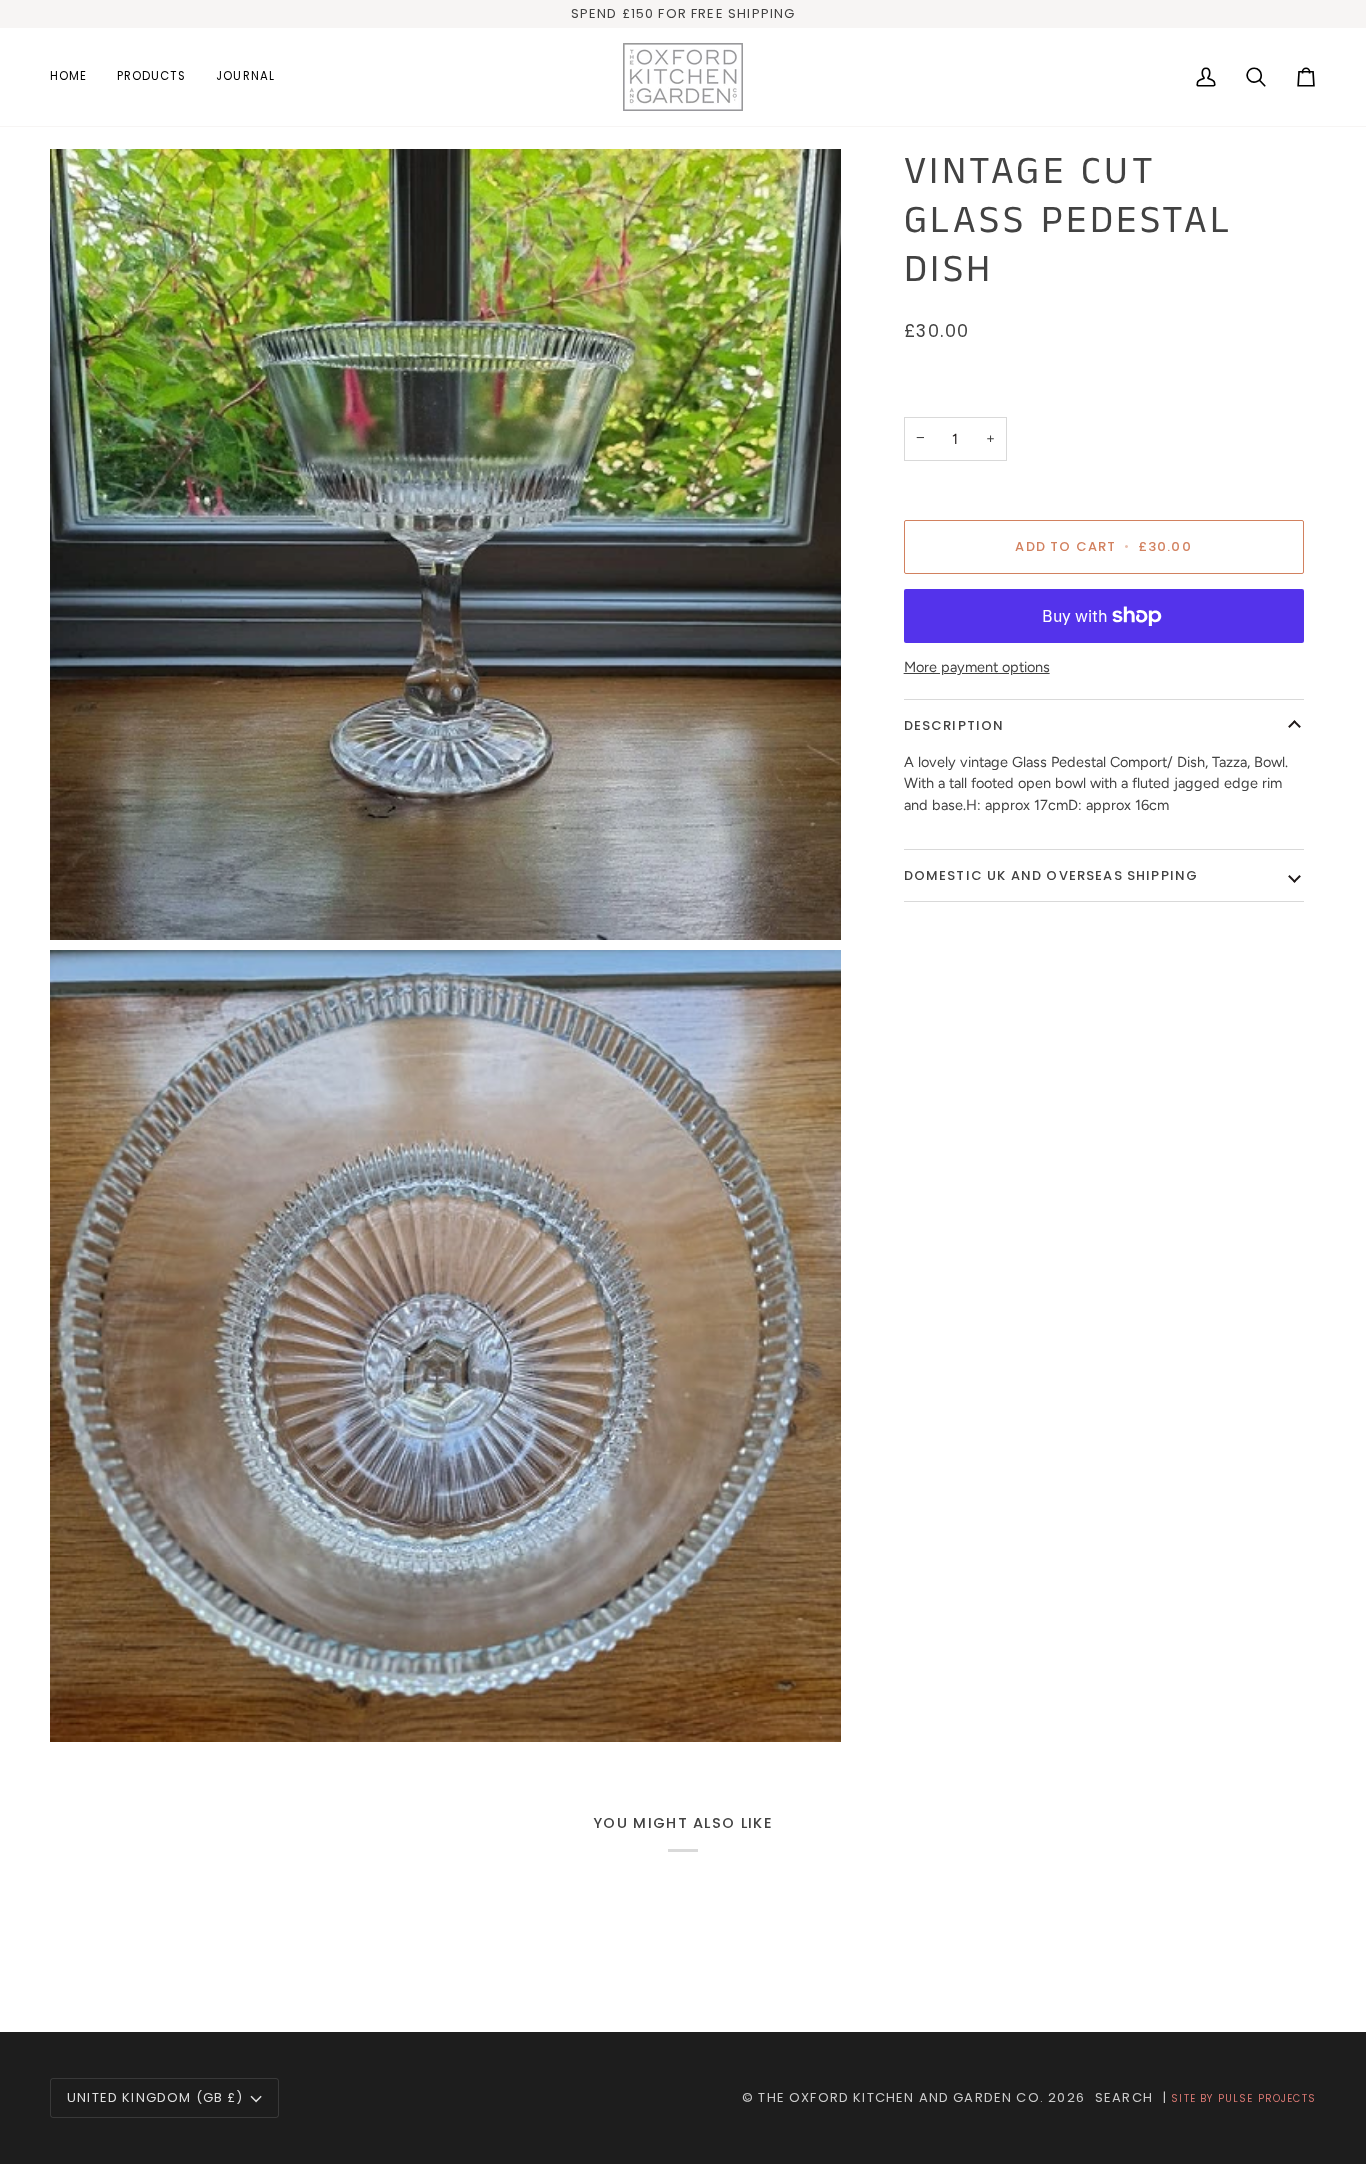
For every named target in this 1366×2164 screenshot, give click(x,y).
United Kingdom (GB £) (155, 2097)
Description (954, 725)
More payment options (977, 667)
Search (1124, 2097)
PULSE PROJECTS (1267, 2098)
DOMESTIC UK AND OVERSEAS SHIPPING (1051, 875)
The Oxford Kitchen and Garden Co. (901, 2097)
